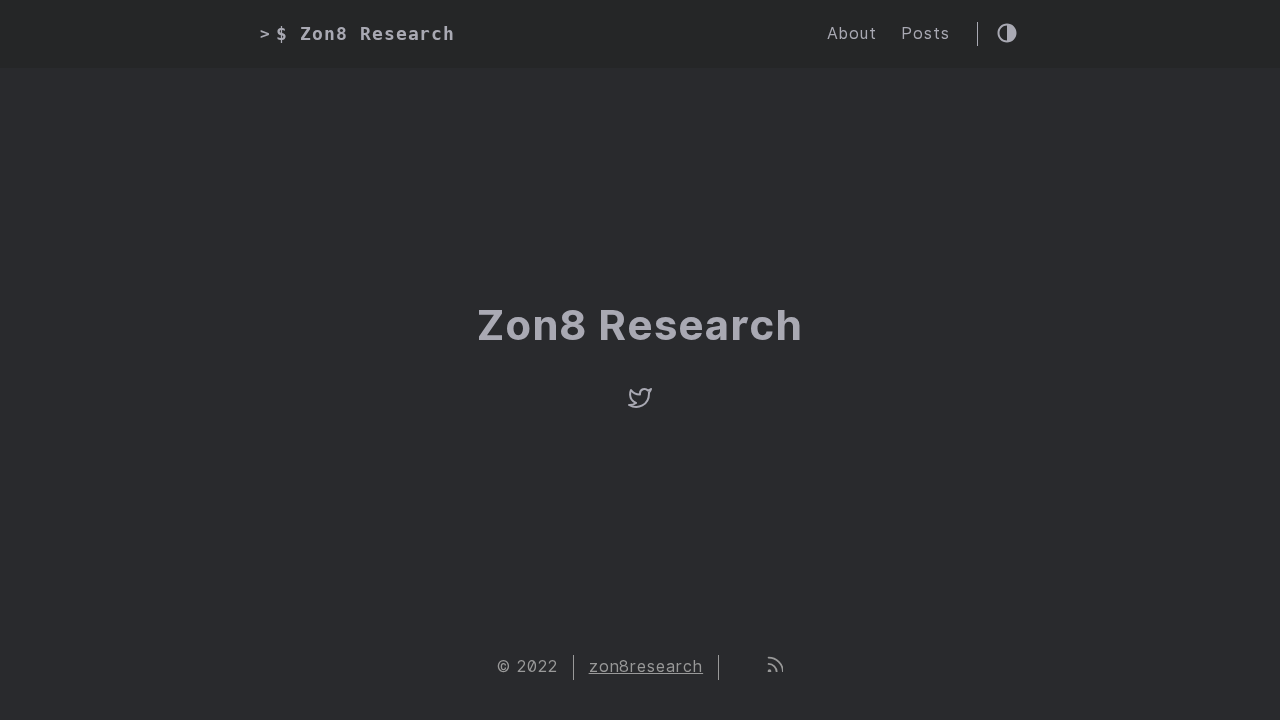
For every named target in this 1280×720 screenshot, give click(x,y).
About (852, 33)
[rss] (774, 666)
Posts (925, 33)
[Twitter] (640, 404)
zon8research (646, 666)
